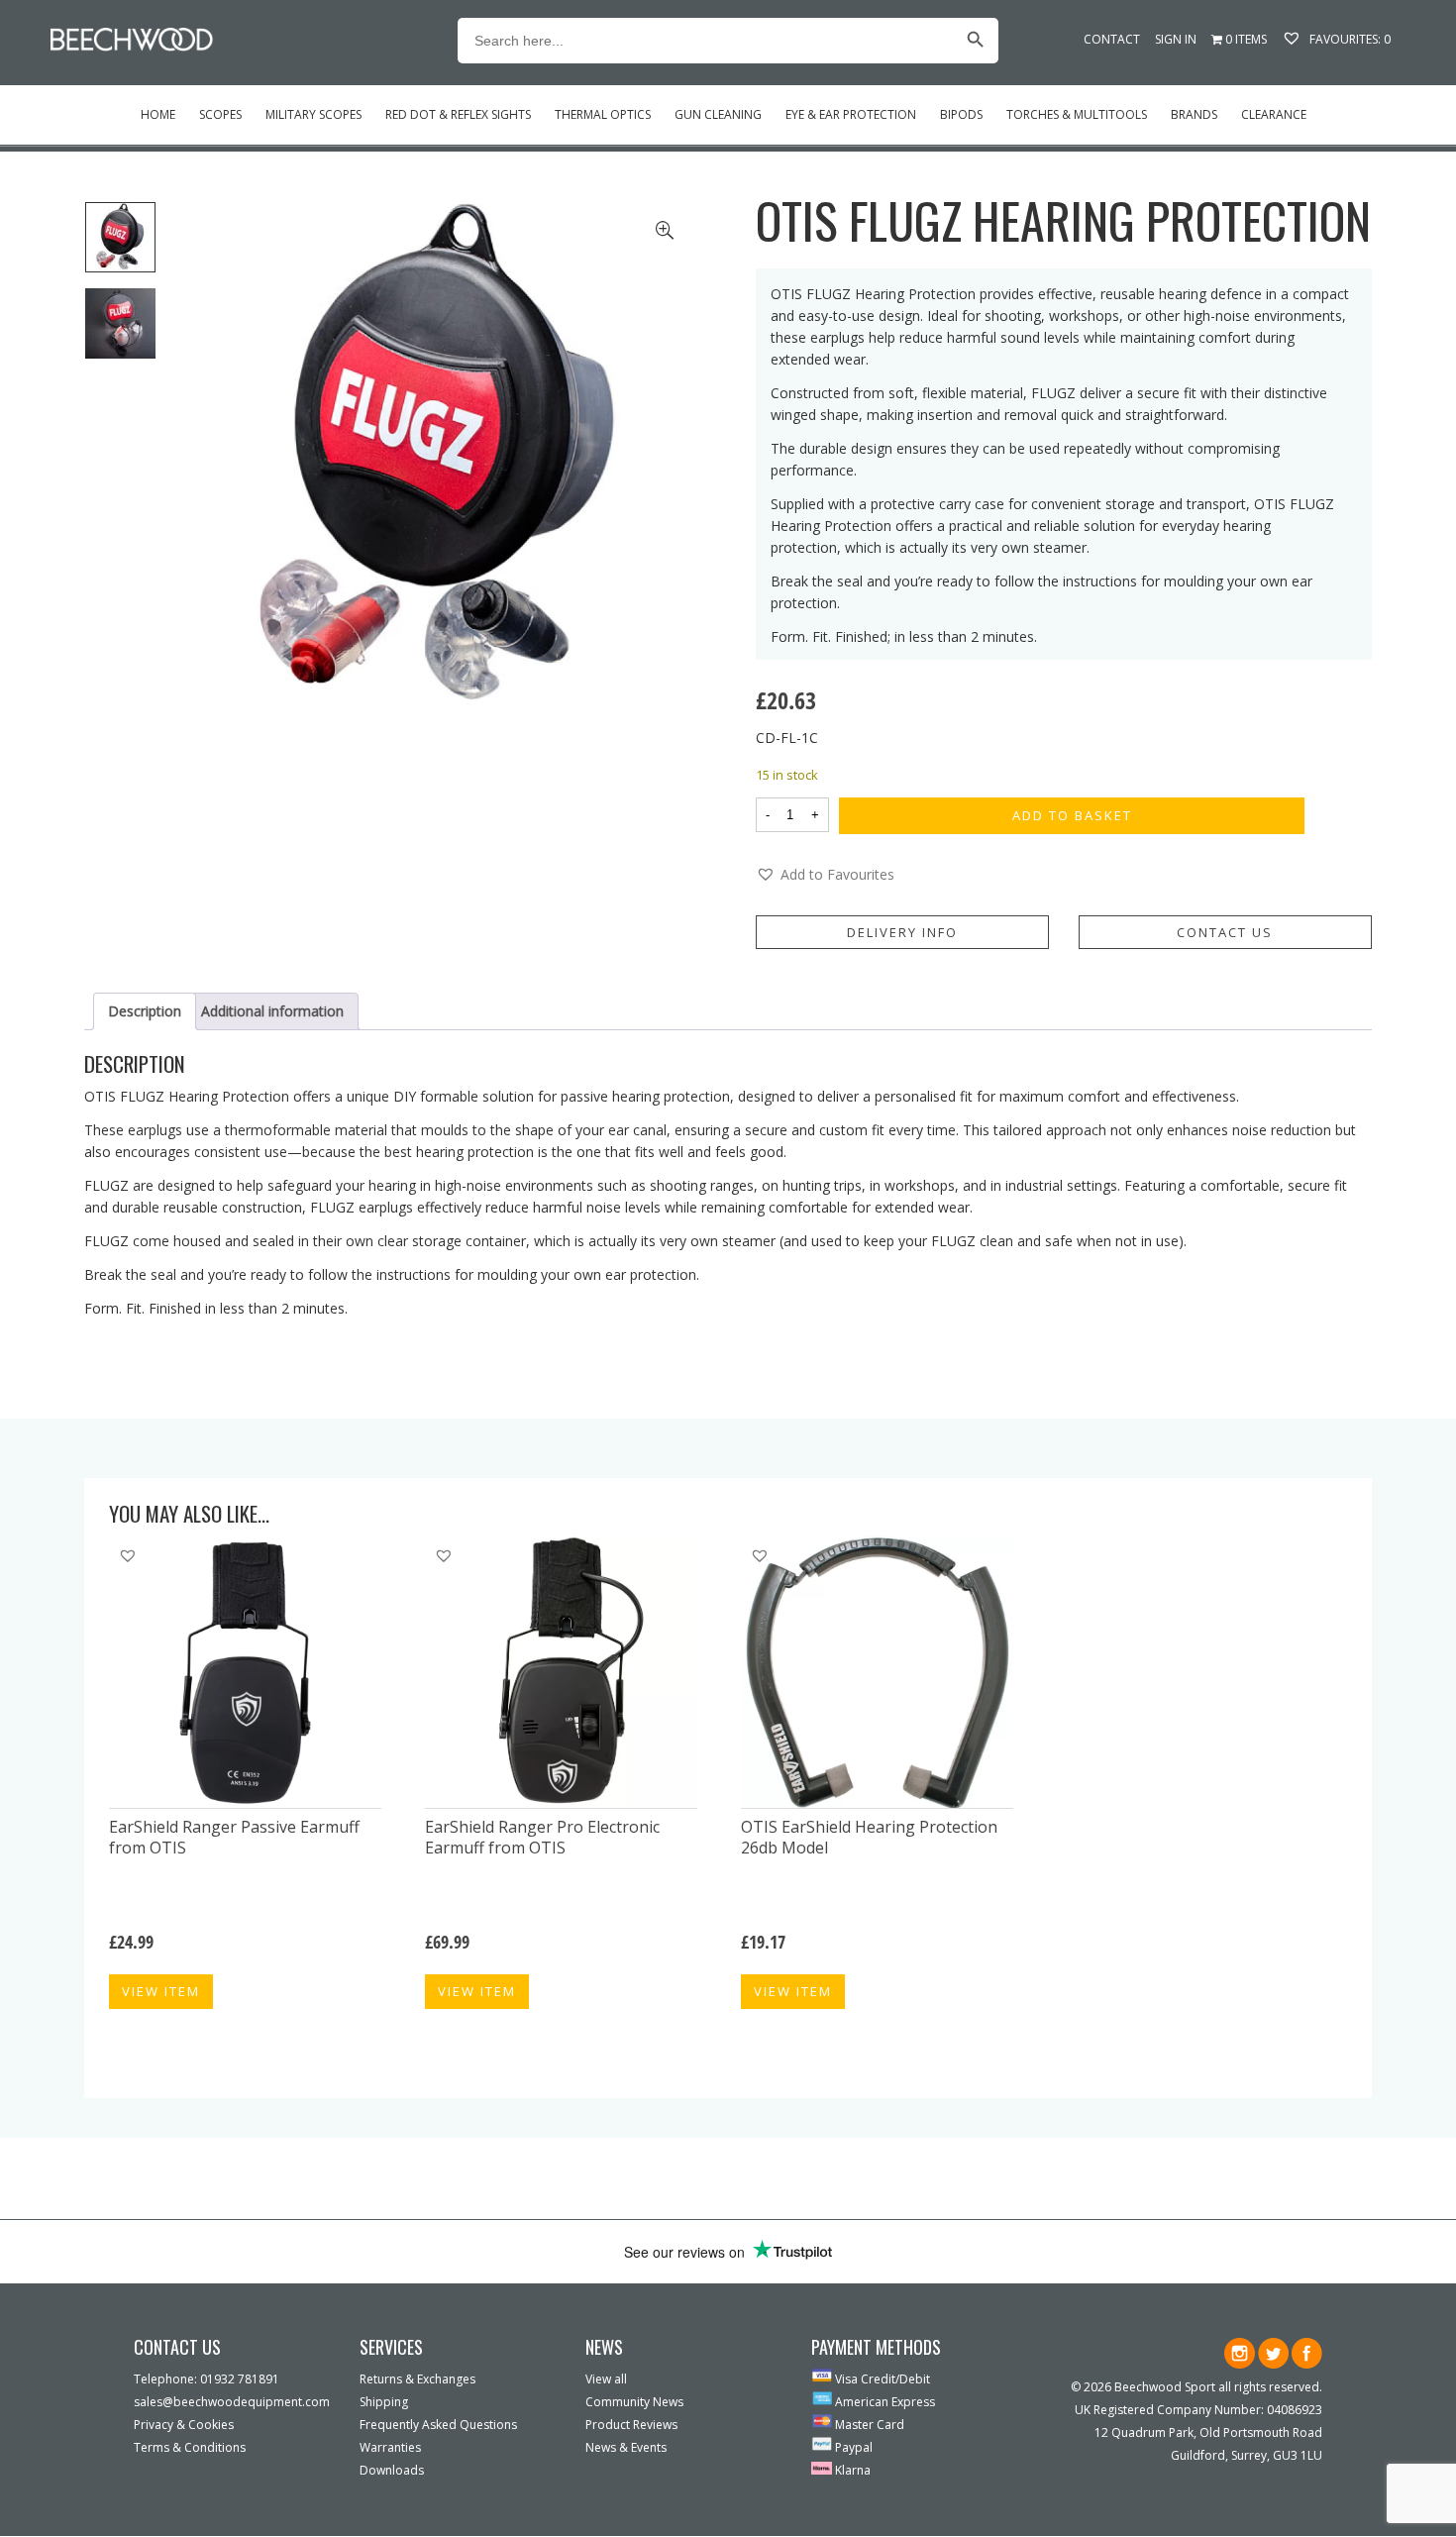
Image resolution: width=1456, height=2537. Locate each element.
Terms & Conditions (190, 2447)
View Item (161, 1991)
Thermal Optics (603, 114)
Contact (1112, 39)
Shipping (384, 2402)
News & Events (626, 2447)
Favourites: (1349, 39)
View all (606, 2379)
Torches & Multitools (1077, 114)
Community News (634, 2402)
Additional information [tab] (272, 1011)
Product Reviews (631, 2425)
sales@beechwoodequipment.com (232, 2402)
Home (158, 114)
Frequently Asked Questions (438, 2425)
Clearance (1274, 114)
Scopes (220, 114)
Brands (1194, 114)
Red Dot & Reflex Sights (458, 114)
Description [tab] (145, 1011)
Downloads (392, 2470)
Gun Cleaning (718, 114)
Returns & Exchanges (417, 2379)
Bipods (961, 114)
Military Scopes (313, 114)
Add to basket (1072, 815)
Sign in (1176, 39)
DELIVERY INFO (902, 932)
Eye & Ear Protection (851, 114)
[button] (825, 875)
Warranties (390, 2447)
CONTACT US (1225, 932)
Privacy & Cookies (184, 2425)
